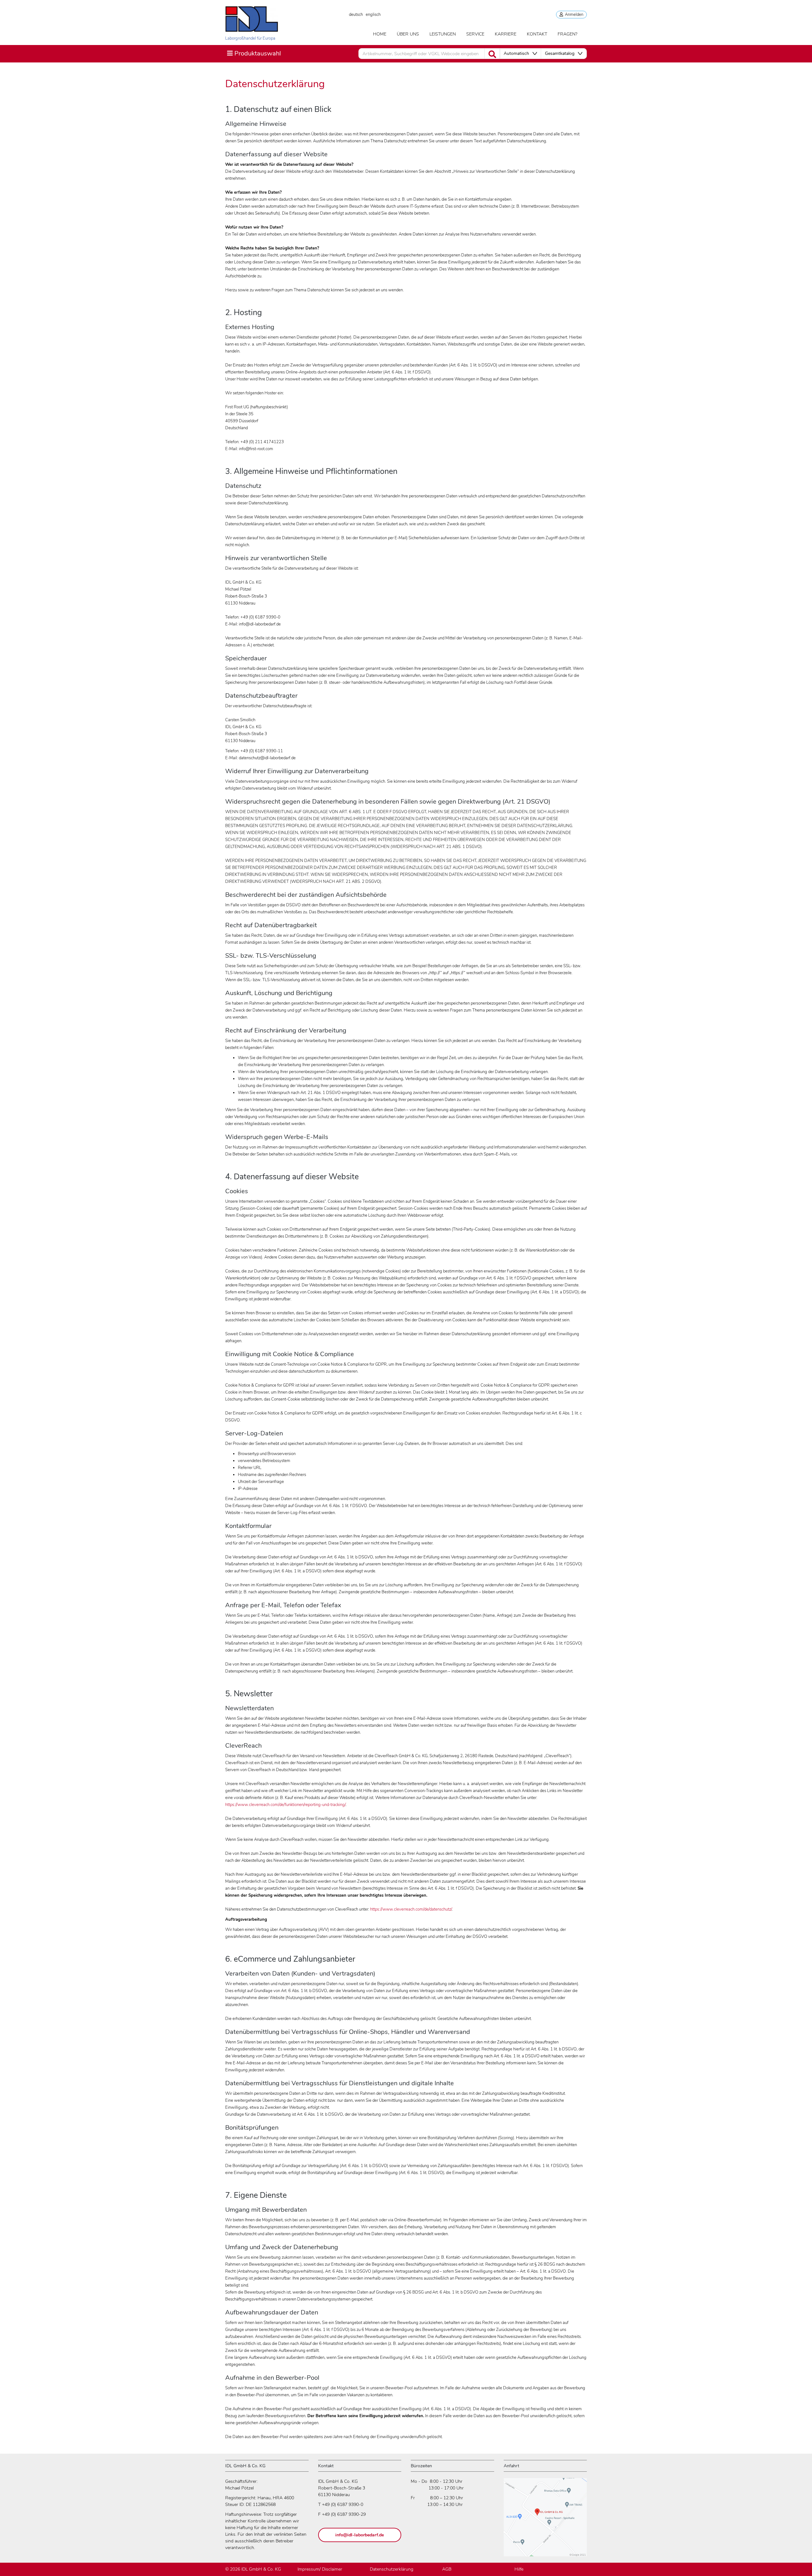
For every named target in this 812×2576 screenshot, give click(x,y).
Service (475, 34)
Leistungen (443, 34)
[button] (520, 54)
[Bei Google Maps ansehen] (545, 2520)
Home (380, 34)
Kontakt (537, 34)
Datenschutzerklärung (392, 2569)
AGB (447, 2569)
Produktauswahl (254, 53)
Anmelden (573, 15)
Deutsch (356, 15)
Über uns (408, 34)
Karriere (506, 34)
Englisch (373, 15)
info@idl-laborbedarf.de (360, 2535)
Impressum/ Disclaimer (320, 2569)
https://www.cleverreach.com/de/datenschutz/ (411, 1909)
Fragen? (567, 34)
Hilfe (519, 2569)
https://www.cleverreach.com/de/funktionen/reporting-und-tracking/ (285, 1805)
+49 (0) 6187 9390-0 (343, 2505)
